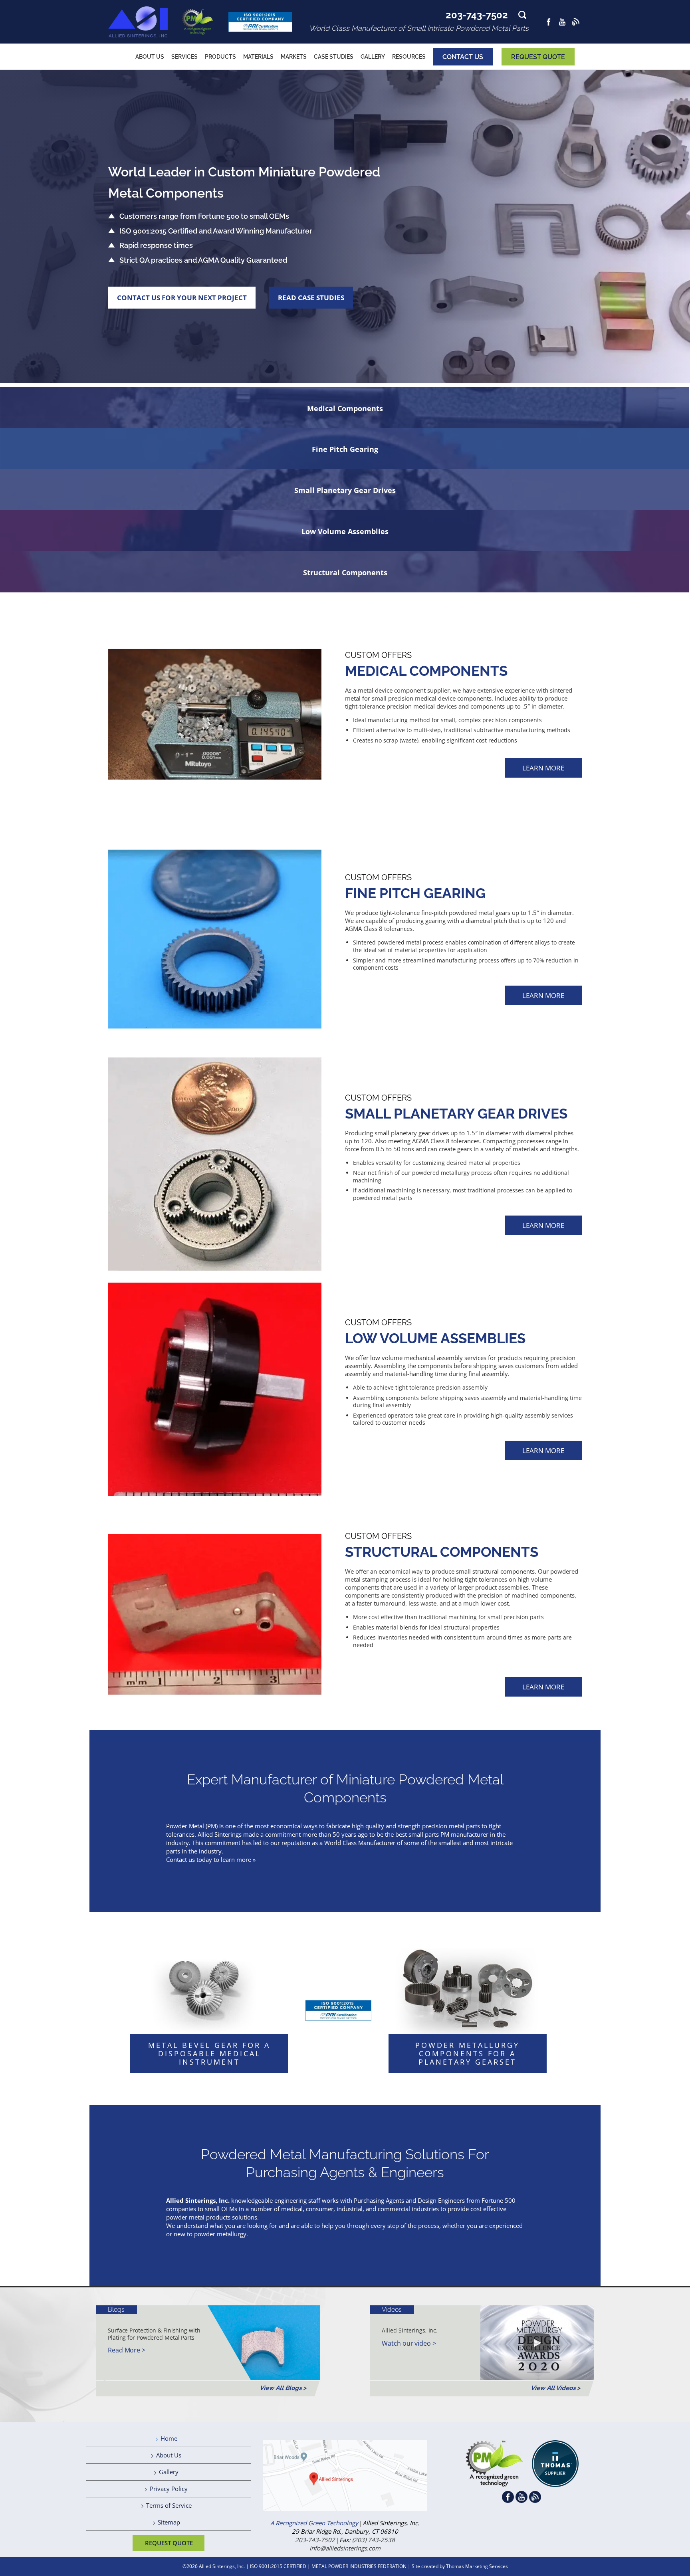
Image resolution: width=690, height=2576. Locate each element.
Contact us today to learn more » (211, 1859)
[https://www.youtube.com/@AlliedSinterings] (562, 22)
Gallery (169, 2472)
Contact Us (463, 57)
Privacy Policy (169, 2489)
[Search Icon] (522, 17)
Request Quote (538, 57)
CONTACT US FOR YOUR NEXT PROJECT (182, 298)
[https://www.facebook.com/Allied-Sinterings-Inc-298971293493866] (549, 22)
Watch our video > (409, 2343)
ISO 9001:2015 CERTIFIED (278, 2566)
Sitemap (169, 2522)
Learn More (543, 768)
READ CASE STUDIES (311, 298)
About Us (169, 2455)
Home (169, 2438)
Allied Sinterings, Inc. (222, 2566)
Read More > (127, 2350)
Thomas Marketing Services (477, 2566)
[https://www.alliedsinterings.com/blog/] (576, 22)
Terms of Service (169, 2505)
